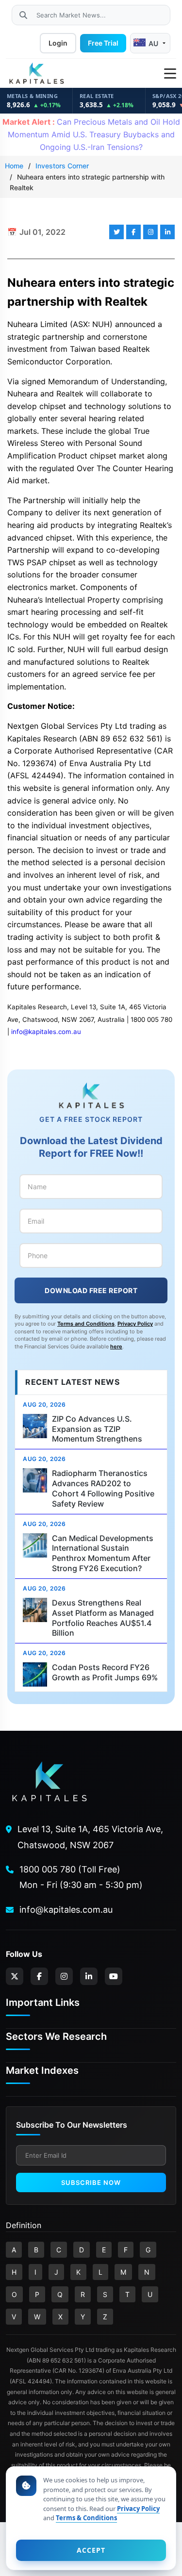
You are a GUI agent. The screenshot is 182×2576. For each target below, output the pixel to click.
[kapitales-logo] (36, 74)
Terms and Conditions (86, 1324)
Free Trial (103, 43)
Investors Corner (62, 166)
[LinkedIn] (89, 1976)
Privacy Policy (135, 1324)
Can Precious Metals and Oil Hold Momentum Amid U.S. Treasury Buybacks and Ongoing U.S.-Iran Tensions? (91, 134)
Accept (91, 2550)
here (116, 1346)
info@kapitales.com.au (46, 1032)
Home (14, 166)
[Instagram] (64, 1976)
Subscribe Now (91, 2182)
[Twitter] (15, 1976)
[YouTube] (114, 1976)
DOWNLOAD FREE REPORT (91, 1290)
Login (58, 43)
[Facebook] (39, 1976)
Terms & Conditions (86, 2518)
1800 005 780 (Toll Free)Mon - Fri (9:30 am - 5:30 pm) (81, 1877)
